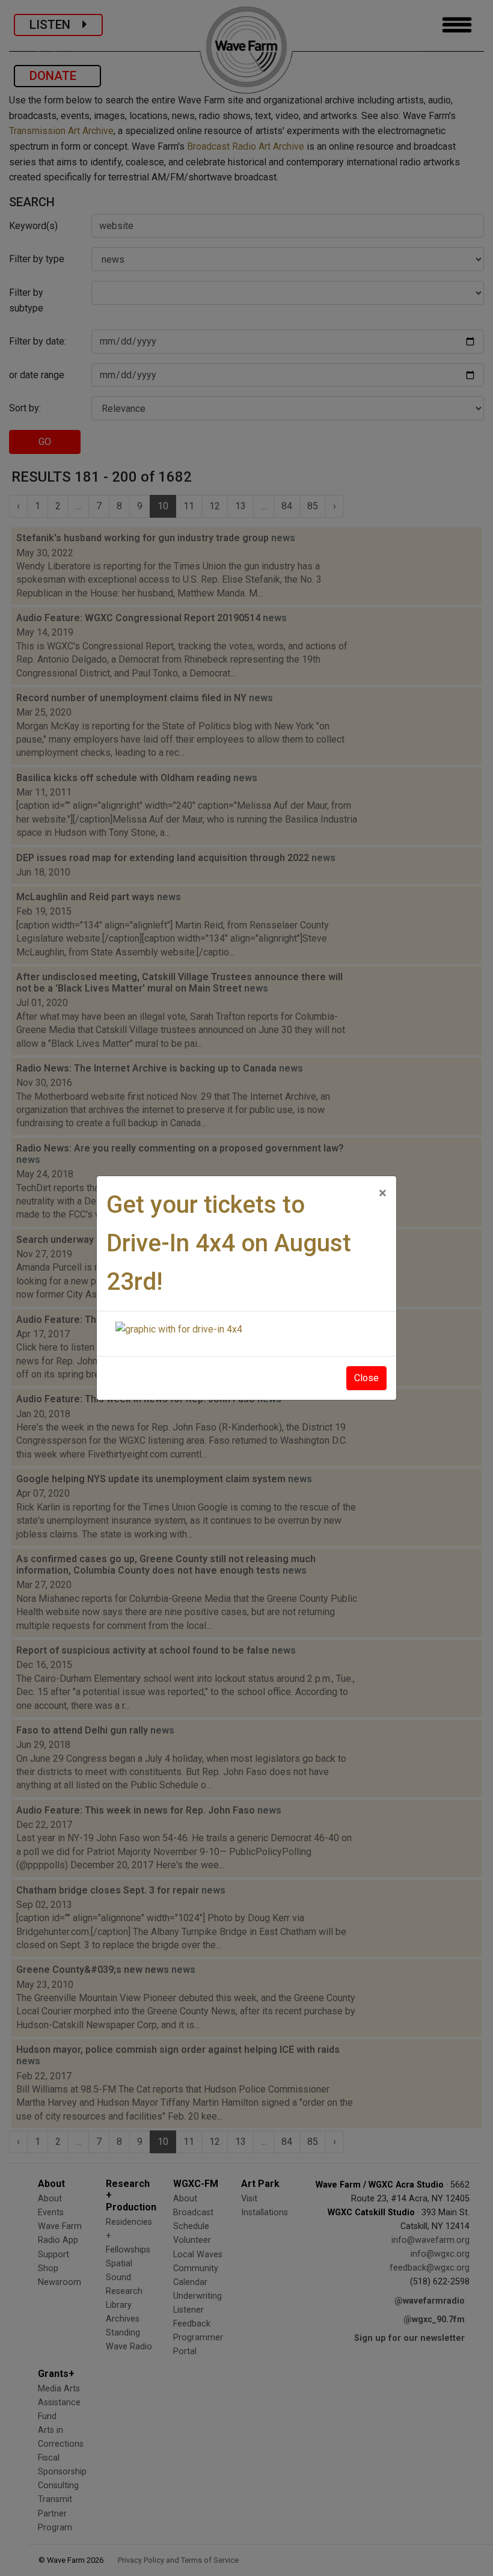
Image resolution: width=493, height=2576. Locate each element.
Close (366, 1378)
